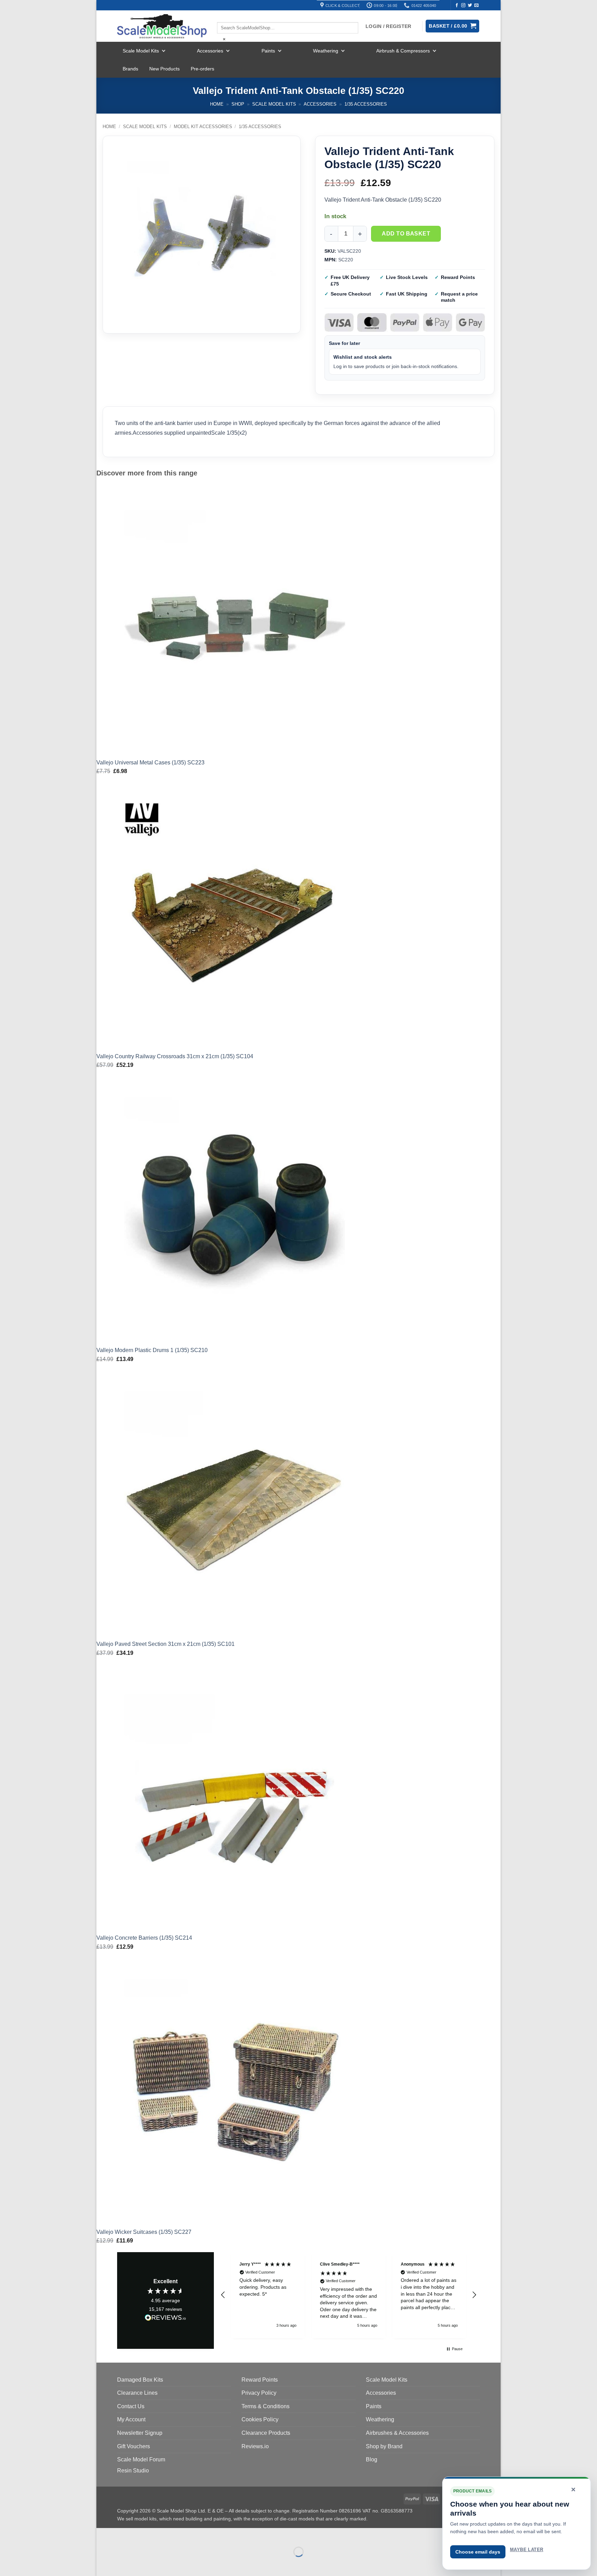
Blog (372, 2459)
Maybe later (527, 2550)
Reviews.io (255, 2446)
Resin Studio (133, 2471)
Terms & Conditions (266, 2406)
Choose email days (478, 2552)
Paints (268, 51)
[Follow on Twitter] (470, 6)
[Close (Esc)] (164, 2535)
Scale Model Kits (141, 51)
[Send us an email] (476, 6)
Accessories (210, 51)
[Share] (144, 2535)
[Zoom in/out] (103, 2535)
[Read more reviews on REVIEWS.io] (165, 2319)
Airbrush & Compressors (403, 51)
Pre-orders (202, 69)
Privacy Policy (259, 2393)
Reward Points (260, 2380)
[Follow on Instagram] (463, 6)
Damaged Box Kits (140, 2380)
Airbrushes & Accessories (397, 2433)
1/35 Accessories (366, 104)
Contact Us (131, 2406)
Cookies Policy (260, 2419)
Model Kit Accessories (203, 127)
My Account (131, 2419)
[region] (349, 2295)
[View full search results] (223, 16)
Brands (130, 69)
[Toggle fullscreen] (124, 2535)
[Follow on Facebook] (457, 6)
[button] (223, 2295)
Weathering (326, 51)
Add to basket (406, 234)
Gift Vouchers (134, 2446)
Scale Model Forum (141, 2459)
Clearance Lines (137, 2393)
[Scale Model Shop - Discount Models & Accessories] (162, 26)
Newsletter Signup (140, 2433)
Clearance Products (266, 2433)
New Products (164, 69)
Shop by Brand (384, 2446)
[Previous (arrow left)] (103, 2564)
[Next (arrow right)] (124, 2564)
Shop (238, 104)
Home (217, 104)
